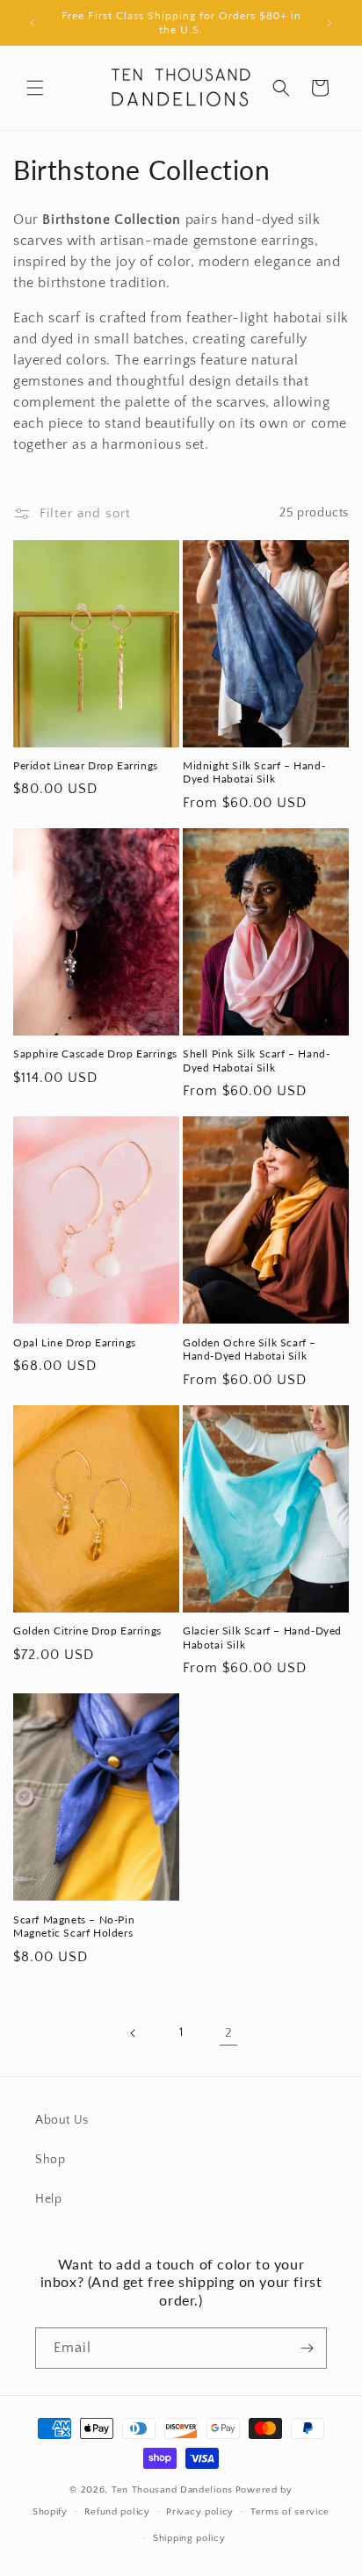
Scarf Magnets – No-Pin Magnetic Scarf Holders (74, 1927)
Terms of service (290, 2512)
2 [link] (229, 2033)
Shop (50, 2160)
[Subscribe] (307, 2348)
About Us (62, 2120)
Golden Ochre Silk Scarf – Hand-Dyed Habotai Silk (250, 1349)
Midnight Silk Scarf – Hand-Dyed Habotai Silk (254, 772)
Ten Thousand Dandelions (172, 2490)
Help (48, 2199)
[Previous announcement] (33, 23)
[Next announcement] (329, 23)
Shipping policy (189, 2538)
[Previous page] (134, 2033)
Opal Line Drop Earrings (75, 1342)
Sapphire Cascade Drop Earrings (95, 1053)
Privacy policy (200, 2512)
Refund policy (117, 2512)
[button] (35, 88)
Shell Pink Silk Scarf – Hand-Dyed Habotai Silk (256, 1061)
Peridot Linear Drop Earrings (86, 765)
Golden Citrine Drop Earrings (87, 1631)
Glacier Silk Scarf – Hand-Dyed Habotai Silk (262, 1638)
